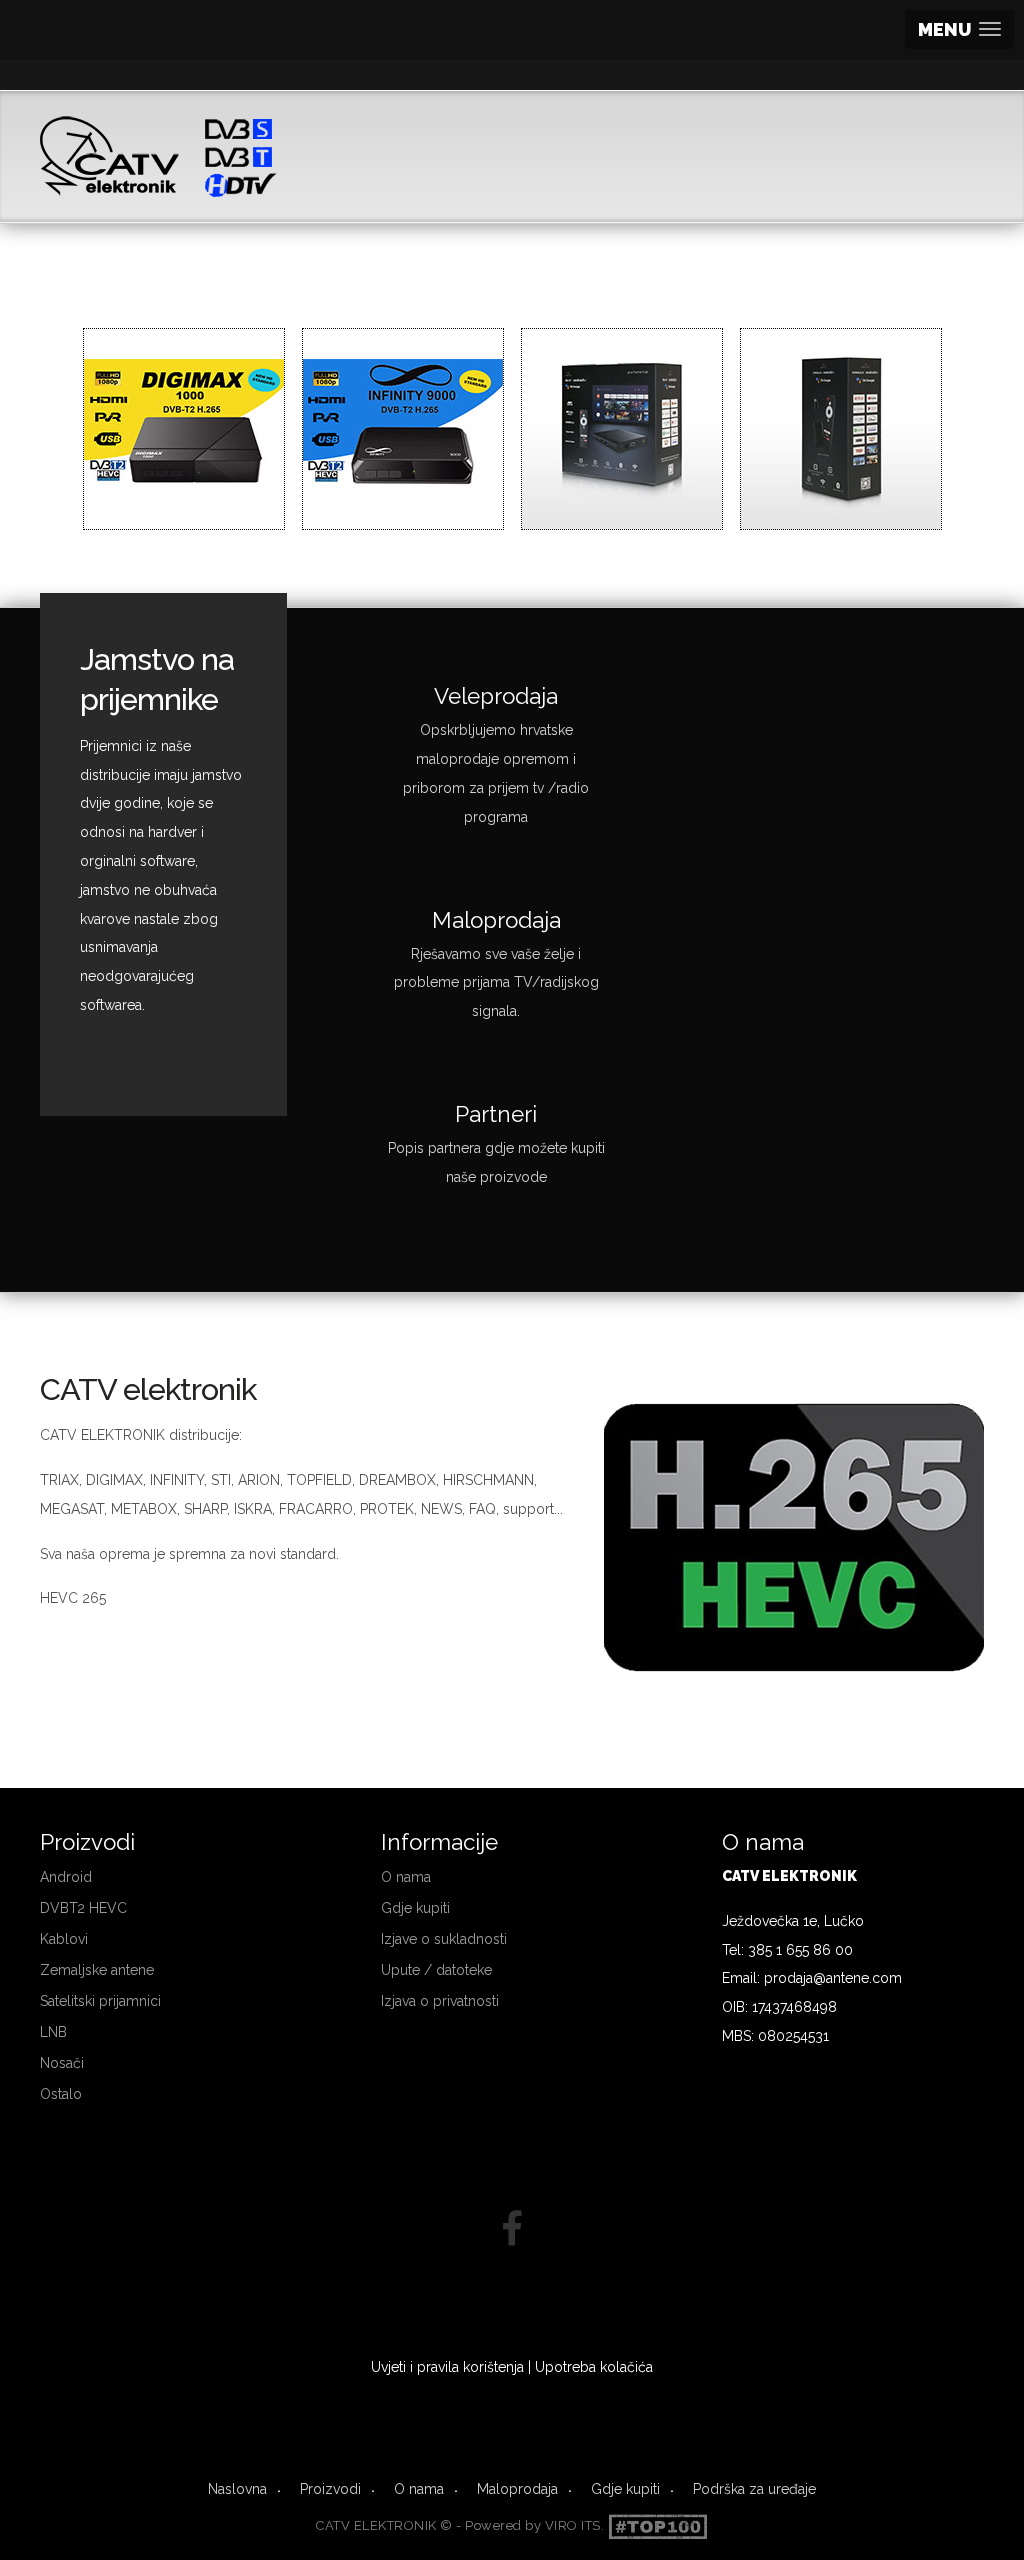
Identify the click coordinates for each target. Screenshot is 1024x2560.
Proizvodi (330, 2489)
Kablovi (64, 1939)
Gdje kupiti (415, 1908)
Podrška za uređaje (754, 2489)
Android (66, 1877)
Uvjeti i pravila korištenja (447, 2367)
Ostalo (61, 2094)
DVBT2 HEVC (83, 1908)
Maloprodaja (517, 2489)
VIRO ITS (573, 2525)
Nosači (62, 2063)
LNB (53, 2032)
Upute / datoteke (436, 1970)
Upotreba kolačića (594, 2367)
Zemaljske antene (97, 1970)
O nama (406, 1877)
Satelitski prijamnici (100, 2001)
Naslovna (237, 2489)
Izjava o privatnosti (440, 2001)
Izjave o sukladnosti (444, 1939)
